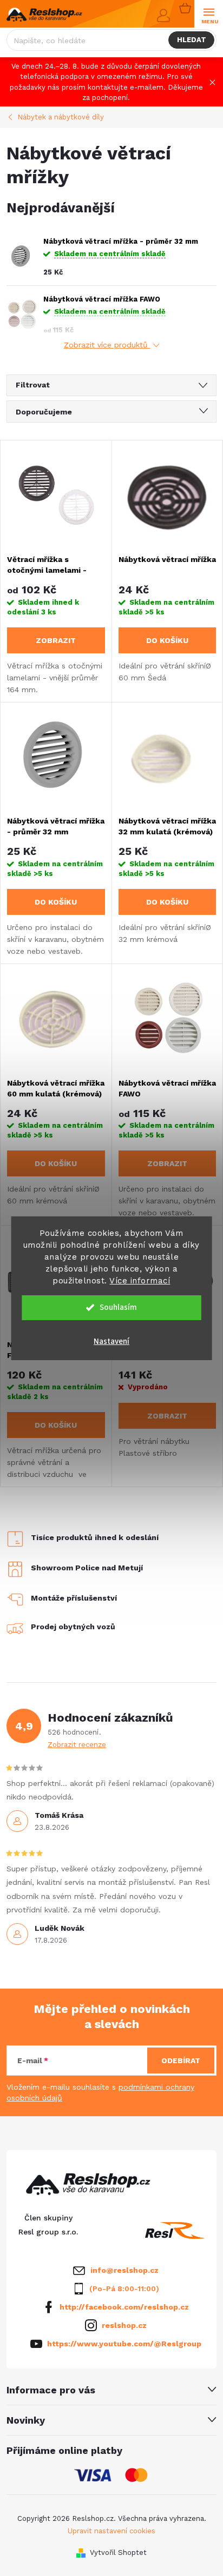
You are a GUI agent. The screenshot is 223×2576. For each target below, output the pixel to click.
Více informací (140, 1281)
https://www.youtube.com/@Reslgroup (124, 2344)
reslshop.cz (124, 2325)
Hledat (192, 40)
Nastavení (111, 1341)
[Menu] (209, 14)
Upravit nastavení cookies (111, 2531)
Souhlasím (118, 1307)
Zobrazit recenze (77, 1745)
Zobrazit (56, 640)
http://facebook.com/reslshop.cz (124, 2307)
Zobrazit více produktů (107, 345)
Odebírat (181, 2060)
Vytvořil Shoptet (118, 2552)
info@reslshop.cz (124, 2270)
